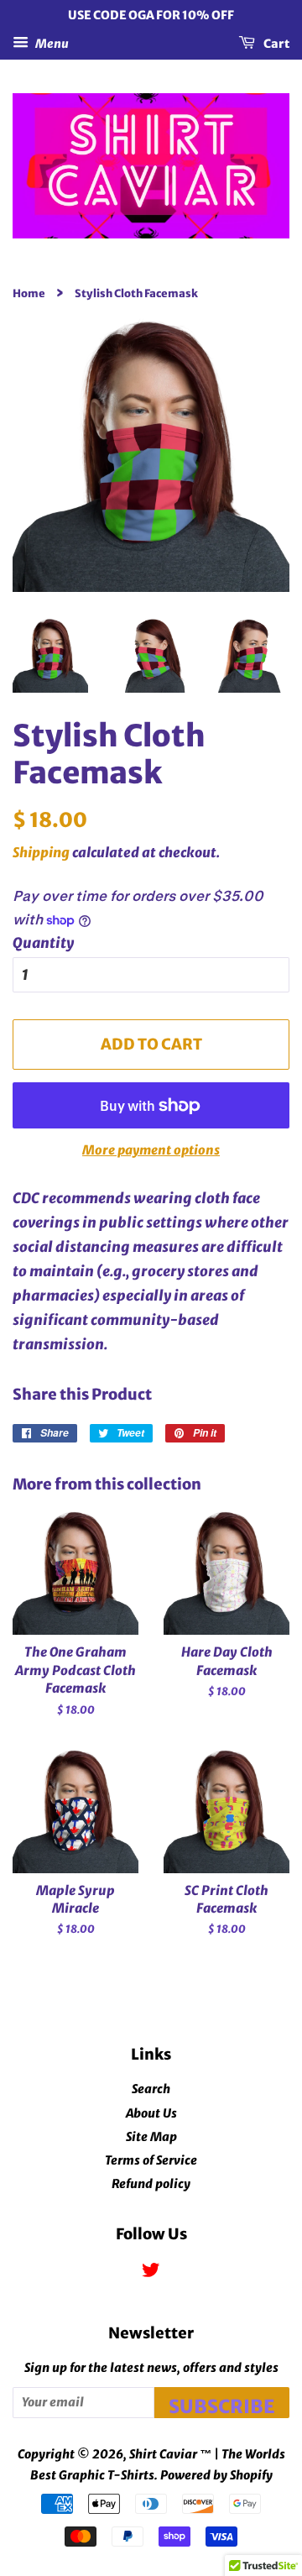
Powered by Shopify (216, 2475)
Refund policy (151, 2184)
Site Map (151, 2137)
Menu (51, 43)
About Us (151, 2113)
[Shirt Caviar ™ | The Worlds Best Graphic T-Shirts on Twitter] (151, 2273)
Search (151, 2089)
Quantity (43, 943)
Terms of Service (151, 2160)
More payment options (151, 1150)
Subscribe (222, 2406)
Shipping (41, 852)
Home (29, 293)
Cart (276, 43)
